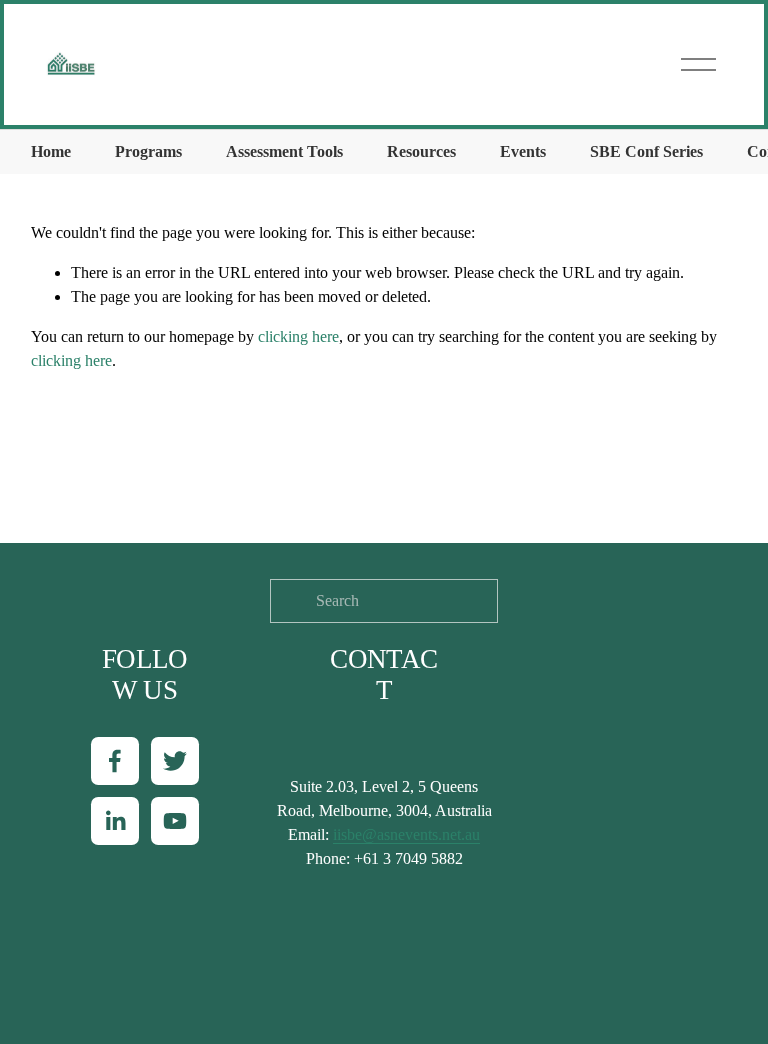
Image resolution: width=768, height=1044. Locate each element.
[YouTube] (175, 821)
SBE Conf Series (646, 151)
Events (523, 151)
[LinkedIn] (115, 821)
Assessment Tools (284, 151)
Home (51, 151)
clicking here (298, 336)
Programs (148, 151)
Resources (421, 151)
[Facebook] (115, 761)
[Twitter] (175, 761)
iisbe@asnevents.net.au (406, 834)
